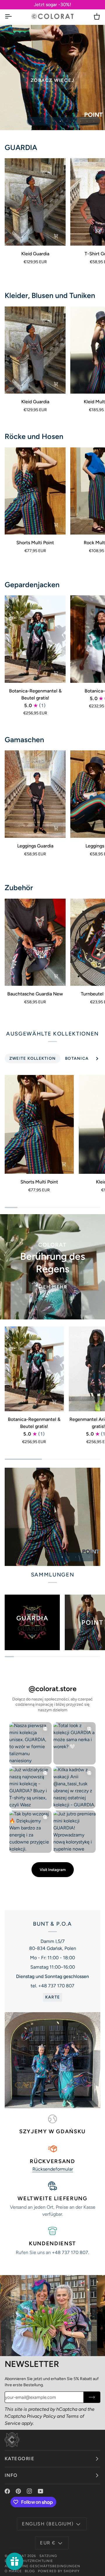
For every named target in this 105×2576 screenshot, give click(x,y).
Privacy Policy (41, 2416)
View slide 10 (94, 121)
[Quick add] (56, 236)
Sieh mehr (52, 1287)
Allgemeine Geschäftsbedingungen (42, 2566)
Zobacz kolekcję (53, 1526)
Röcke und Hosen (34, 436)
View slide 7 (74, 121)
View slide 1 (33, 121)
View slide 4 (54, 121)
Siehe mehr (52, 80)
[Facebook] (7, 2491)
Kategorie (20, 2459)
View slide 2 (40, 121)
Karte (52, 1997)
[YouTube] (41, 2491)
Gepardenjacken (32, 585)
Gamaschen (24, 740)
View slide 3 (47, 121)
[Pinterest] (18, 2491)
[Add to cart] (56, 976)
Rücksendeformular (53, 2169)
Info (11, 2475)
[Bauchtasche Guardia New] (35, 942)
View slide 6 (67, 121)
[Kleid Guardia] (35, 202)
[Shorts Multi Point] (35, 491)
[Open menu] (13, 16)
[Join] (92, 2397)
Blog (30, 2571)
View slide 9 (87, 121)
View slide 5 (60, 121)
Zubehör (19, 888)
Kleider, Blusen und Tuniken (50, 295)
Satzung (48, 2556)
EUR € (48, 2543)
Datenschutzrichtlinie (29, 2561)
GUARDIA (21, 147)
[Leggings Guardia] (35, 794)
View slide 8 (80, 121)
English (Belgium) (48, 2524)
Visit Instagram (53, 1870)
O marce (13, 2571)
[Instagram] (29, 2491)
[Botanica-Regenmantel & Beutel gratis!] (35, 639)
